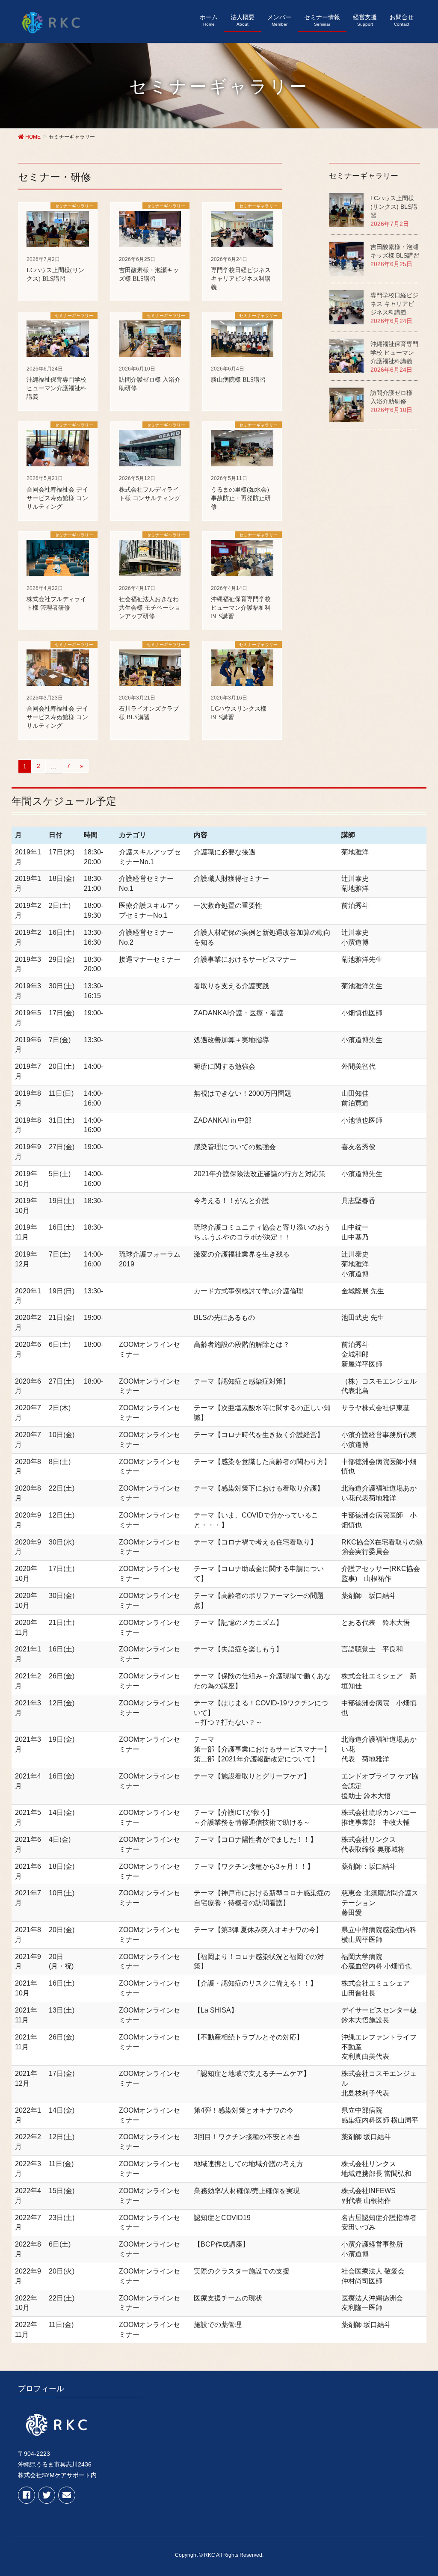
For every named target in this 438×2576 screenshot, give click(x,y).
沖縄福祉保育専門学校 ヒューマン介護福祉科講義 (394, 353)
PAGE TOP (429, 2487)
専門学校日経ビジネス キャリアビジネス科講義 (394, 304)
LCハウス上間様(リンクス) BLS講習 (394, 207)
